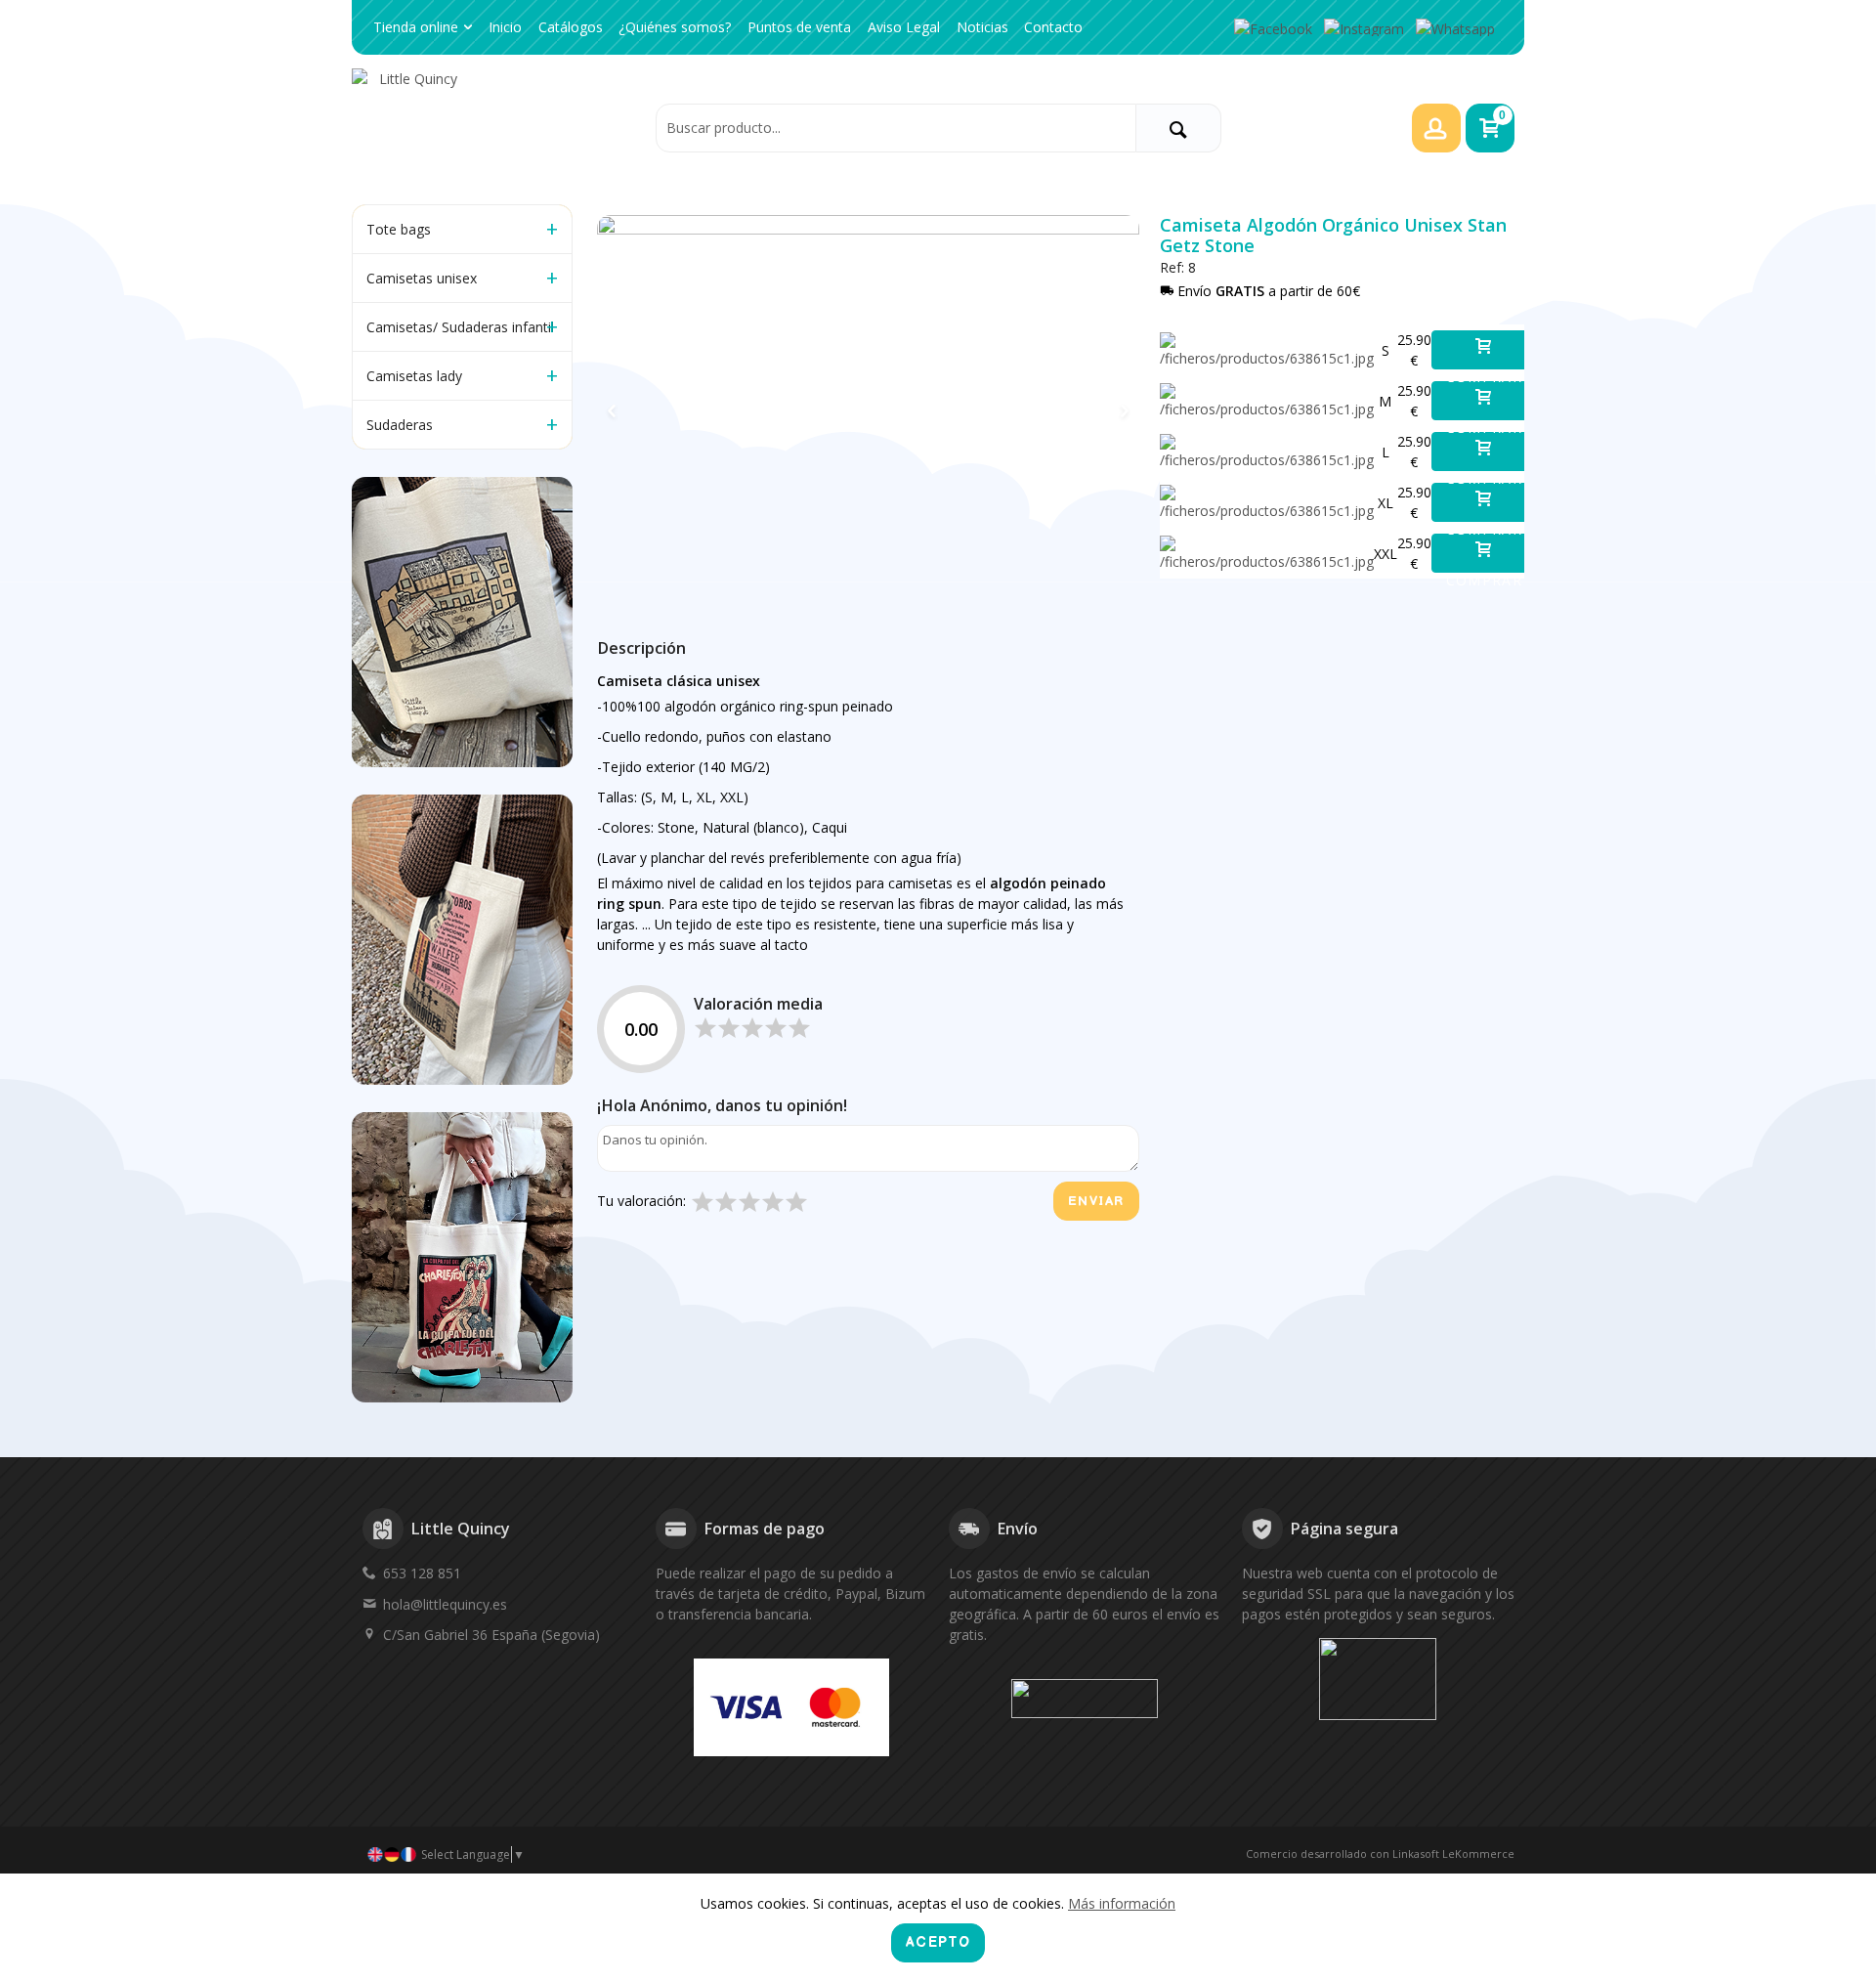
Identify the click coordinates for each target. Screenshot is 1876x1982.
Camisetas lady (414, 376)
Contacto (1053, 27)
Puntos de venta (799, 27)
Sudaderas (400, 425)
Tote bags (399, 229)
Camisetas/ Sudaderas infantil (460, 327)
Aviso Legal (904, 27)
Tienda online (416, 27)
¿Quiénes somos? (675, 27)
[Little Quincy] (498, 127)
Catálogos (571, 27)
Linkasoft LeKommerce (1453, 1853)
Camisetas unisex (422, 278)
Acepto (938, 1942)
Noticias (982, 27)
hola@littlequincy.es (445, 1604)
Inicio (505, 27)
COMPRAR (1485, 368)
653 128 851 (422, 1573)
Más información (1122, 1903)
